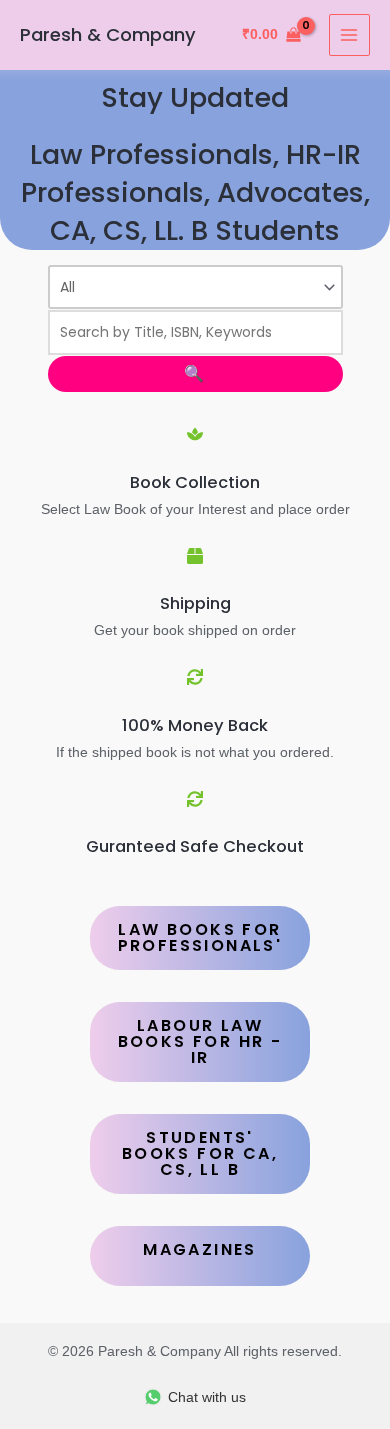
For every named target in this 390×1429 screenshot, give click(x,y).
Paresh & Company (108, 34)
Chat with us (207, 1397)
